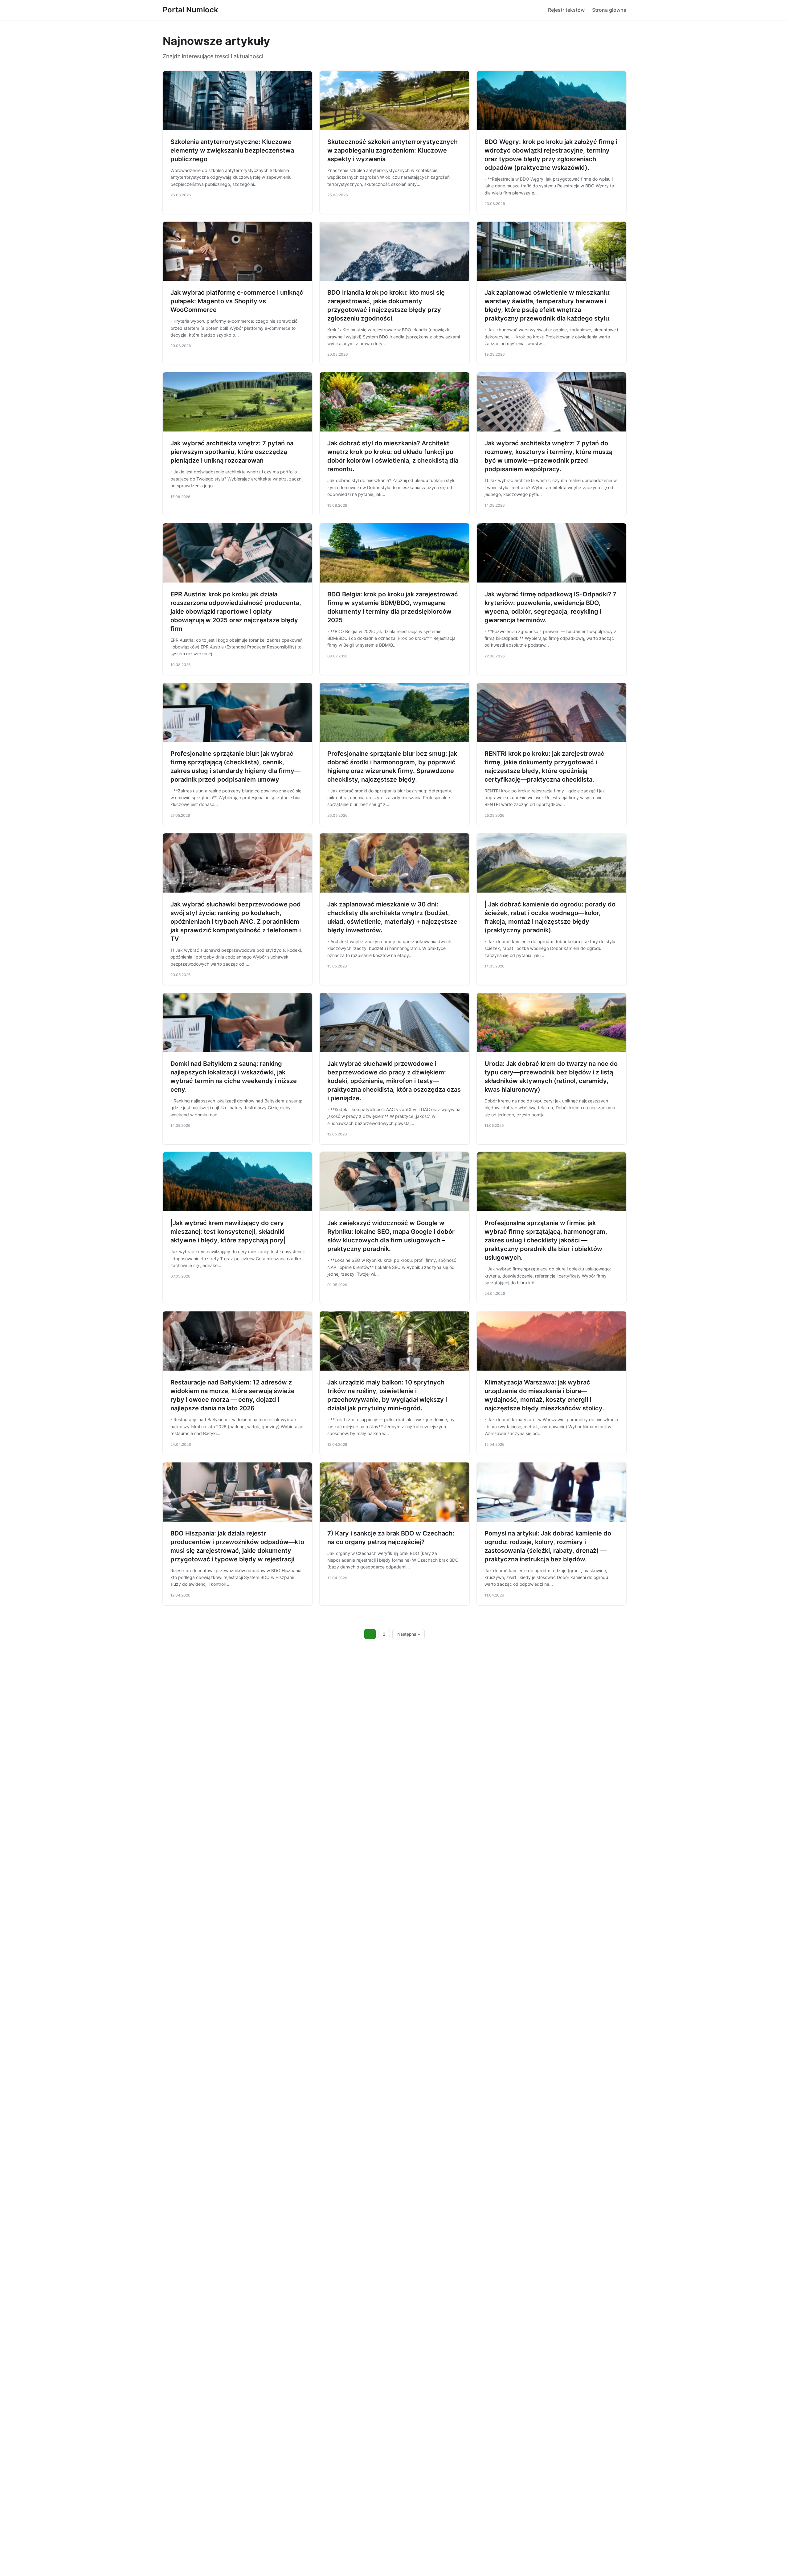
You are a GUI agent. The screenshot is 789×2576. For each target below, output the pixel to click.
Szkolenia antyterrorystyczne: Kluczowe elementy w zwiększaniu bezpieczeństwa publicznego (232, 150)
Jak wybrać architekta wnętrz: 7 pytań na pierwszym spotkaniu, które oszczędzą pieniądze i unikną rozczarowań (232, 452)
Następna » (409, 1634)
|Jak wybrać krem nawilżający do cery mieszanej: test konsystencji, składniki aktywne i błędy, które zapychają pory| (228, 1232)
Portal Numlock (190, 10)
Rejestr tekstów (566, 10)
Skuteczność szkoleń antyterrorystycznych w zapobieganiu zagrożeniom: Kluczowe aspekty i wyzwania (392, 150)
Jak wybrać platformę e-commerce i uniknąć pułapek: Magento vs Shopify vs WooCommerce (237, 301)
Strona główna (609, 10)
